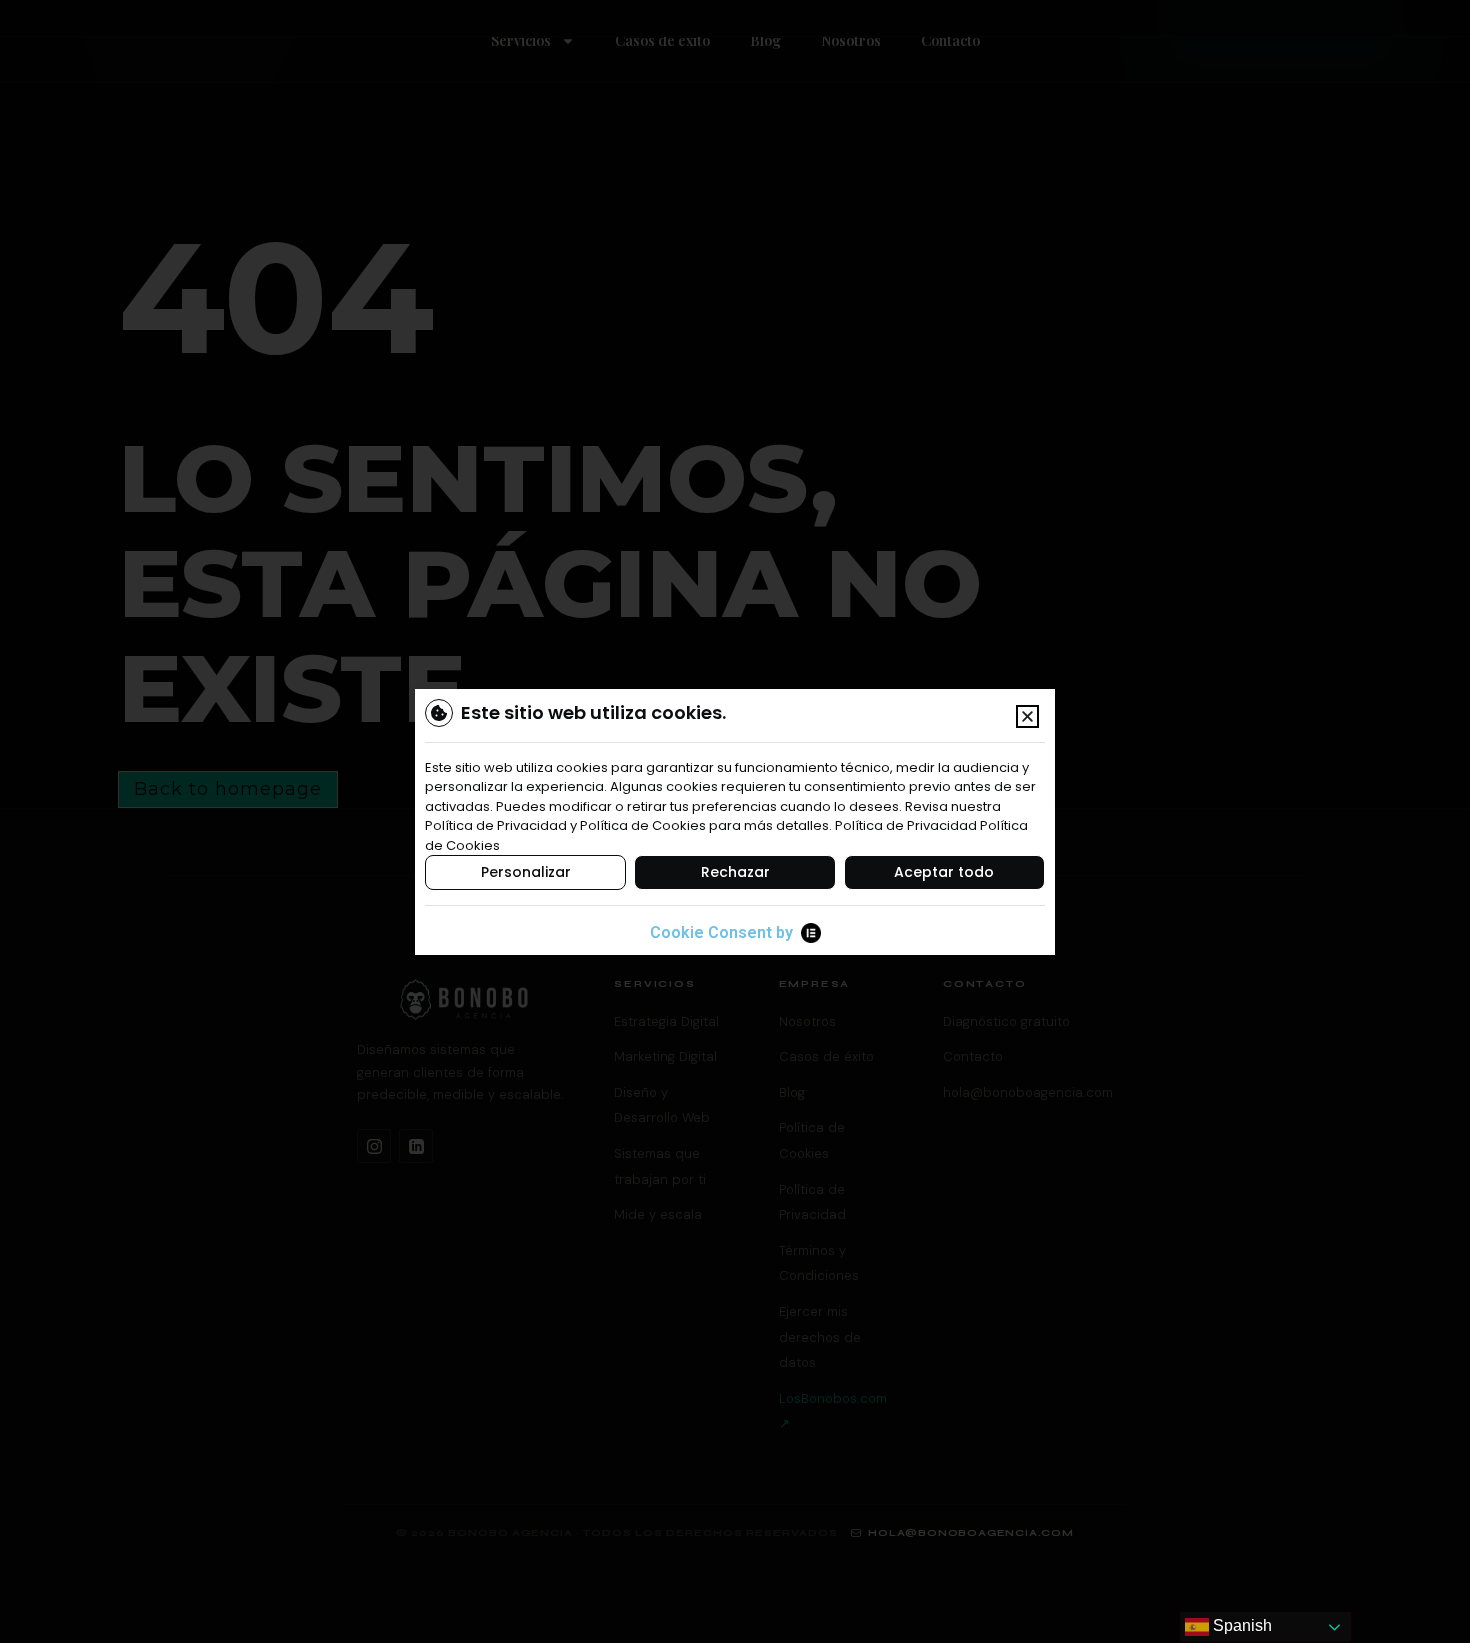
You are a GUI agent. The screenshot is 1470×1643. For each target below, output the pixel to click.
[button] (1027, 716)
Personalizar (526, 872)
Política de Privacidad (906, 825)
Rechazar (735, 872)
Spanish (1240, 1625)
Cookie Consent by (721, 932)
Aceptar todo (944, 872)
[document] (735, 821)
